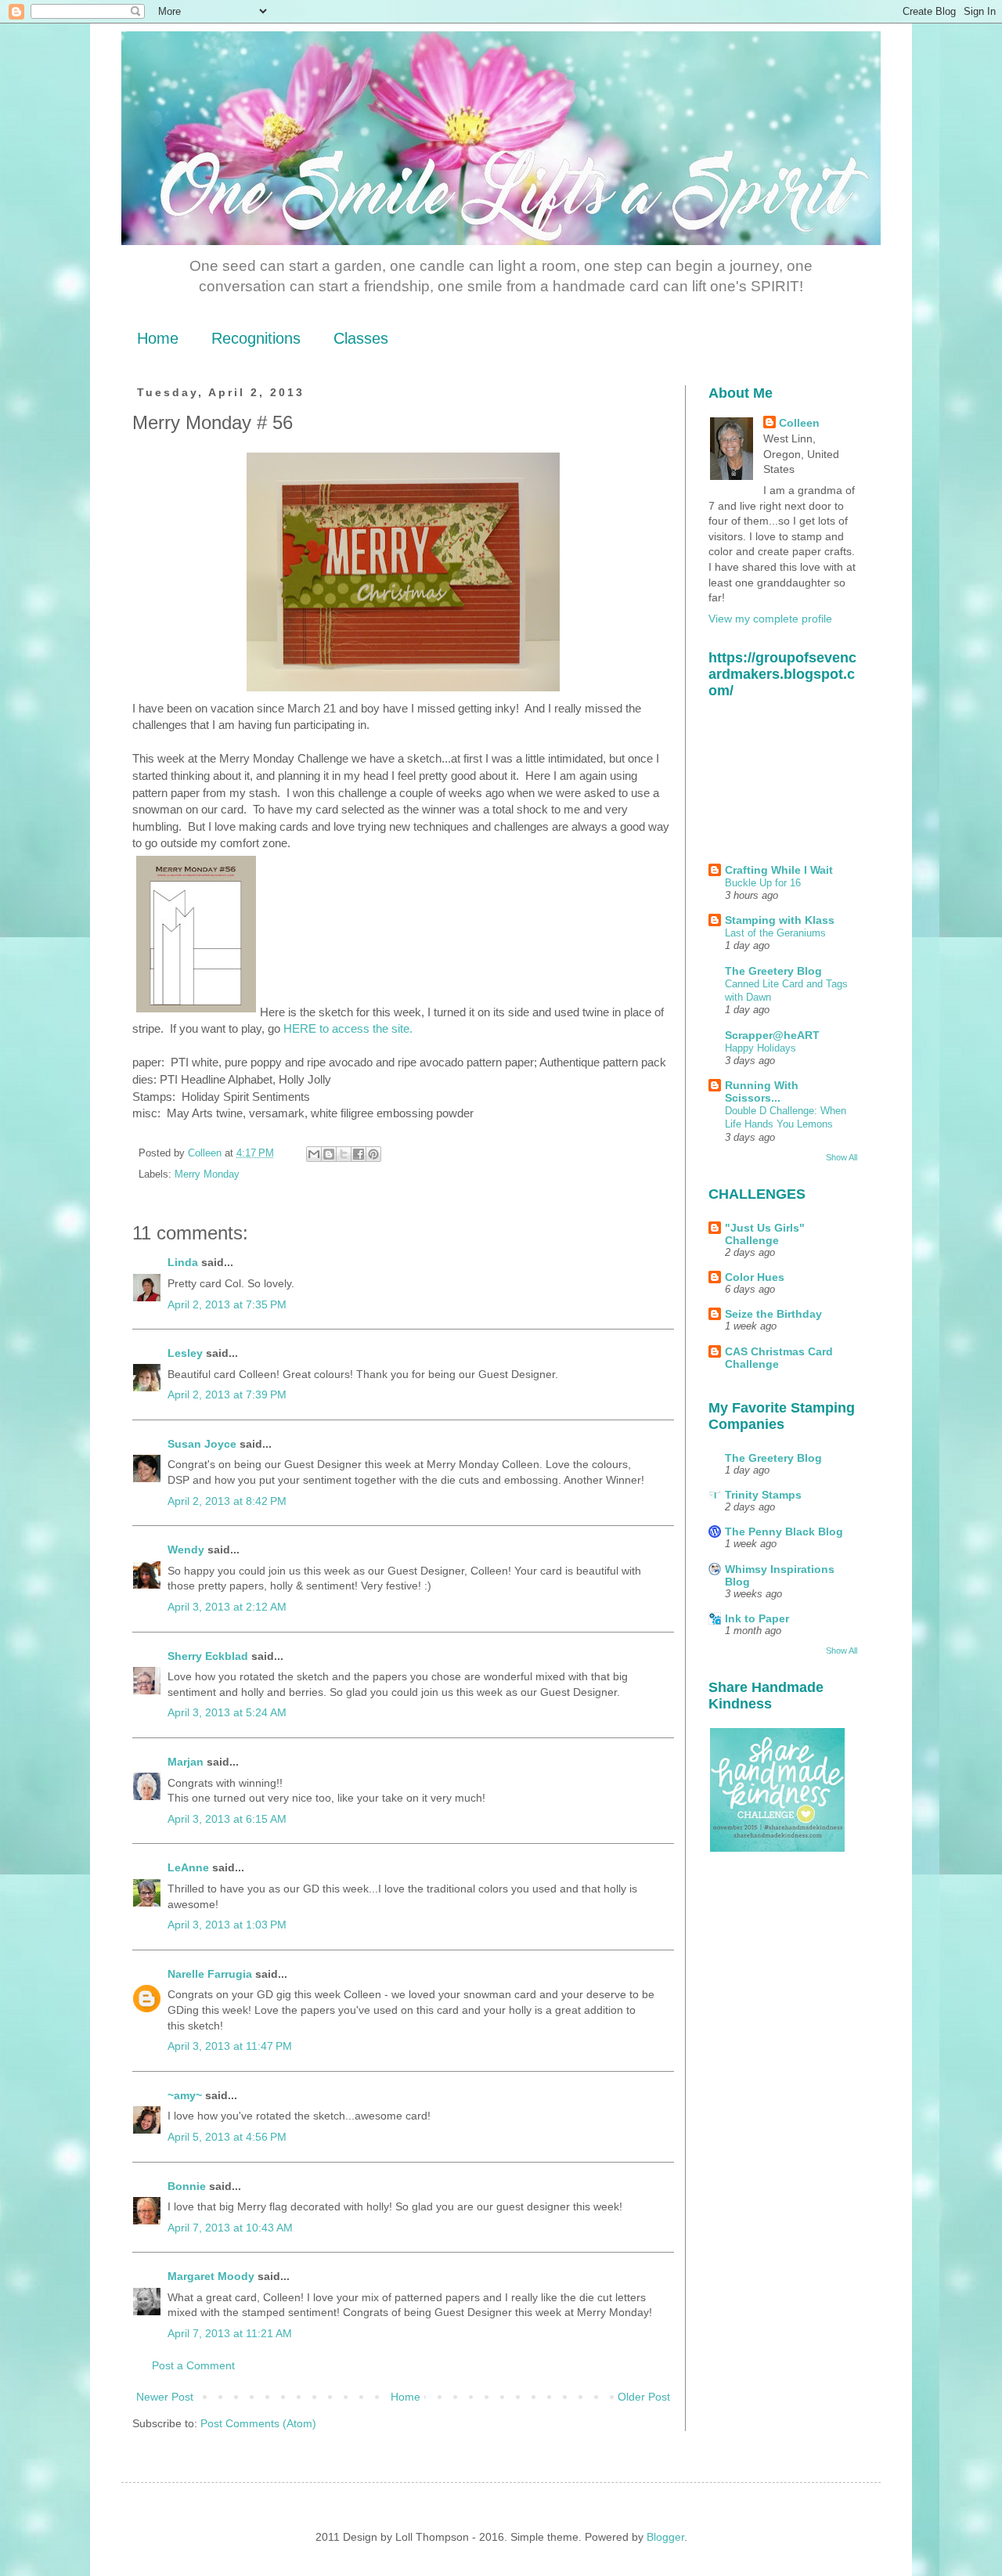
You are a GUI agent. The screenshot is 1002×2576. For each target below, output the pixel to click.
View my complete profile (770, 619)
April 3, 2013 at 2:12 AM (227, 1607)
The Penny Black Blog (784, 1532)
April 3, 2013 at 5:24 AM (227, 1712)
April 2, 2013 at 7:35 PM (227, 1304)
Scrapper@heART (772, 1035)
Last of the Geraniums (775, 933)
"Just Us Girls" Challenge (765, 1234)
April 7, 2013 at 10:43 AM (230, 2228)
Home (158, 338)
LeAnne (188, 1867)
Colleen (799, 423)
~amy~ (185, 2095)
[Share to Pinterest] (373, 1154)
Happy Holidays (761, 1048)
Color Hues (755, 1277)
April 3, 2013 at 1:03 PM (227, 1925)
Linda (183, 1262)
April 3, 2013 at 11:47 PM (230, 2046)
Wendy (186, 1550)
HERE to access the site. (348, 1028)
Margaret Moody (211, 2276)
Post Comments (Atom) (258, 2423)
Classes (361, 338)
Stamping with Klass (780, 920)
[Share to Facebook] (359, 1154)
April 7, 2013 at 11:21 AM (230, 2333)
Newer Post (165, 2397)
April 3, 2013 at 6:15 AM (227, 1819)
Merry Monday (207, 1174)
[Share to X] (344, 1154)
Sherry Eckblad (208, 1656)
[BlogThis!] (329, 1154)
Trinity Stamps (763, 1495)
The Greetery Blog (773, 971)
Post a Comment (193, 2365)
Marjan (187, 1762)
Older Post (644, 2397)
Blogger (665, 2537)
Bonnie (187, 2186)
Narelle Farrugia (210, 1974)
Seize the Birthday (773, 1314)
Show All (842, 1157)
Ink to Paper (757, 1618)
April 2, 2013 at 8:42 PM (227, 1501)
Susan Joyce (202, 1444)
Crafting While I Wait (779, 870)
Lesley (187, 1353)
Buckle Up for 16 (763, 883)
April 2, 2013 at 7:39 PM (227, 1394)
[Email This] (314, 1154)
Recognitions (256, 338)
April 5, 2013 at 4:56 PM (227, 2137)
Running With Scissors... (762, 1091)
